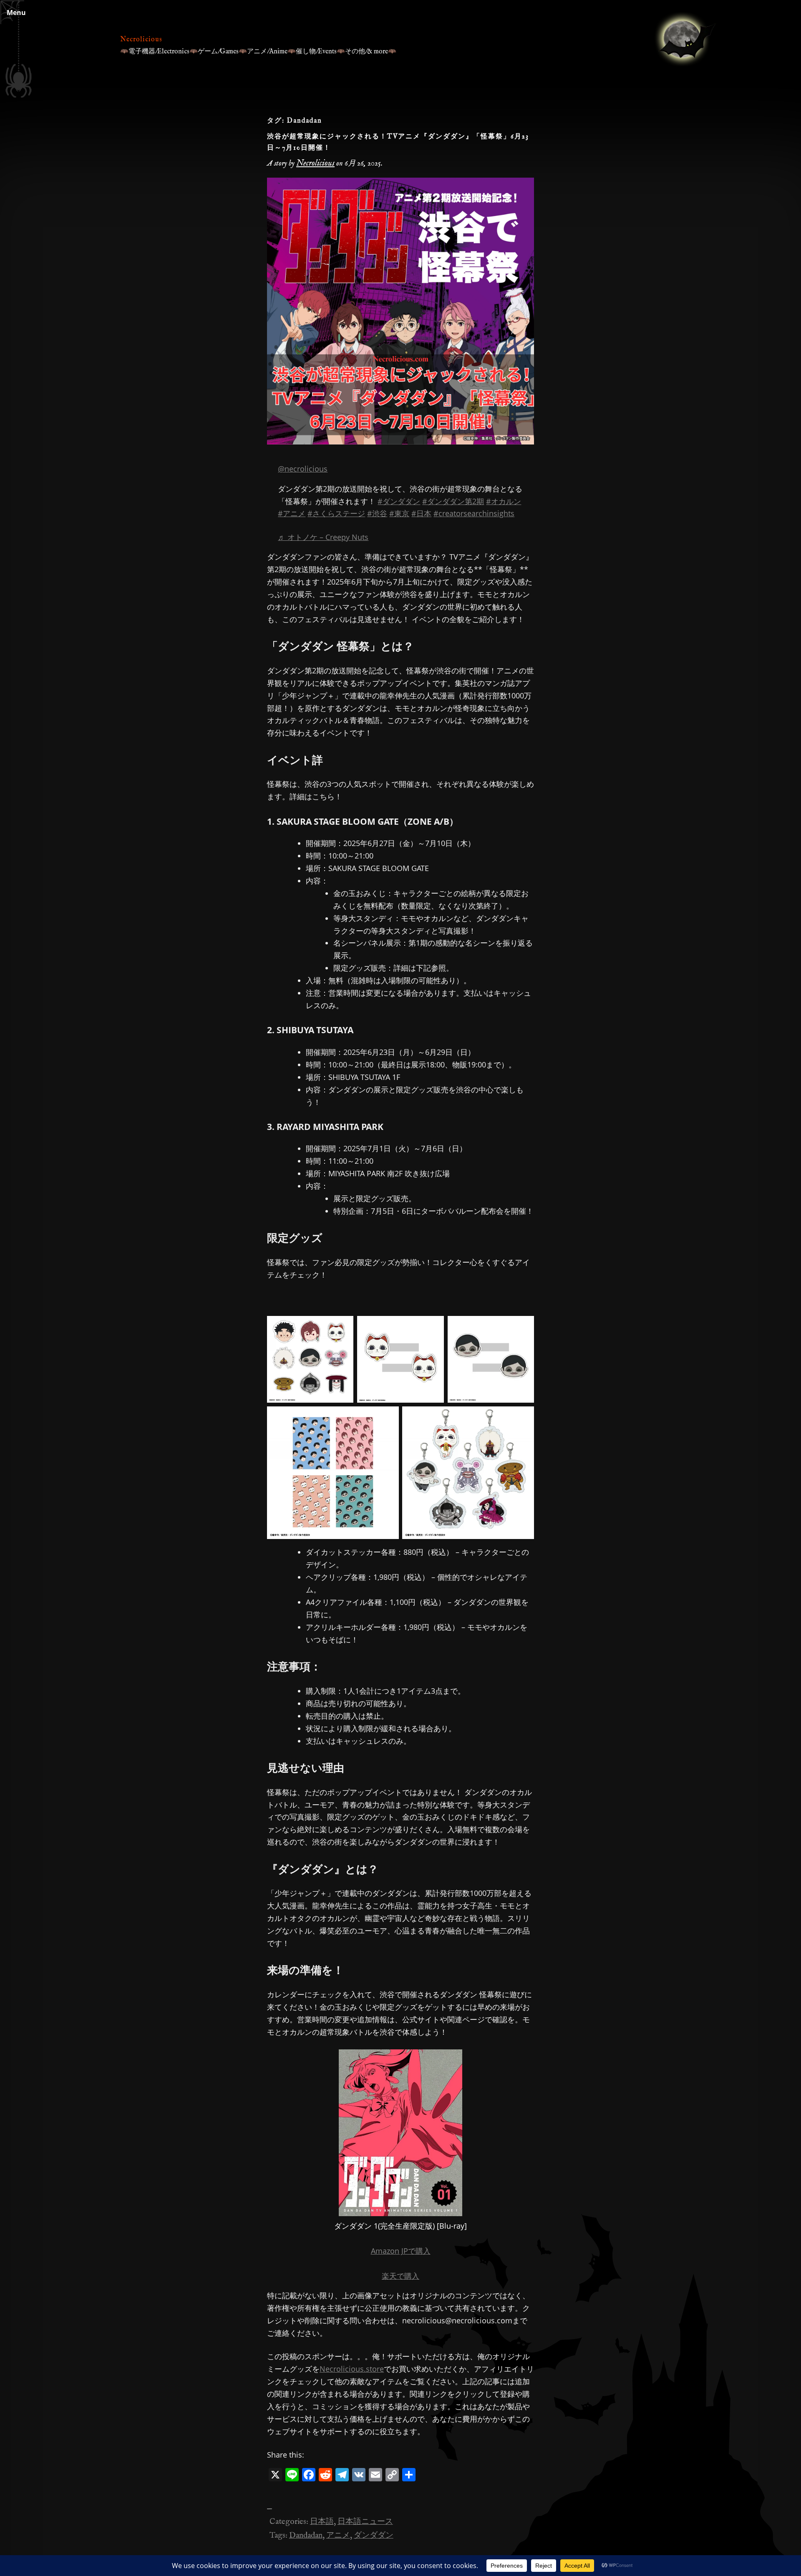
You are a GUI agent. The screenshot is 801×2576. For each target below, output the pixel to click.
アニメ (338, 2536)
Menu (16, 13)
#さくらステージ (336, 513)
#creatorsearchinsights (474, 513)
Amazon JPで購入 (401, 2251)
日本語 (322, 2522)
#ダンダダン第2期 (453, 501)
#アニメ (292, 513)
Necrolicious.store (352, 2369)
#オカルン (504, 501)
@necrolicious (303, 469)
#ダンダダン (399, 501)
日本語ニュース (365, 2522)
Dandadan (306, 2536)
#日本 (421, 513)
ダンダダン (374, 2536)
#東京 (399, 513)
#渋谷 (377, 513)
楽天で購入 (400, 2276)
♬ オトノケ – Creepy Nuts (323, 537)
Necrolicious (141, 40)
